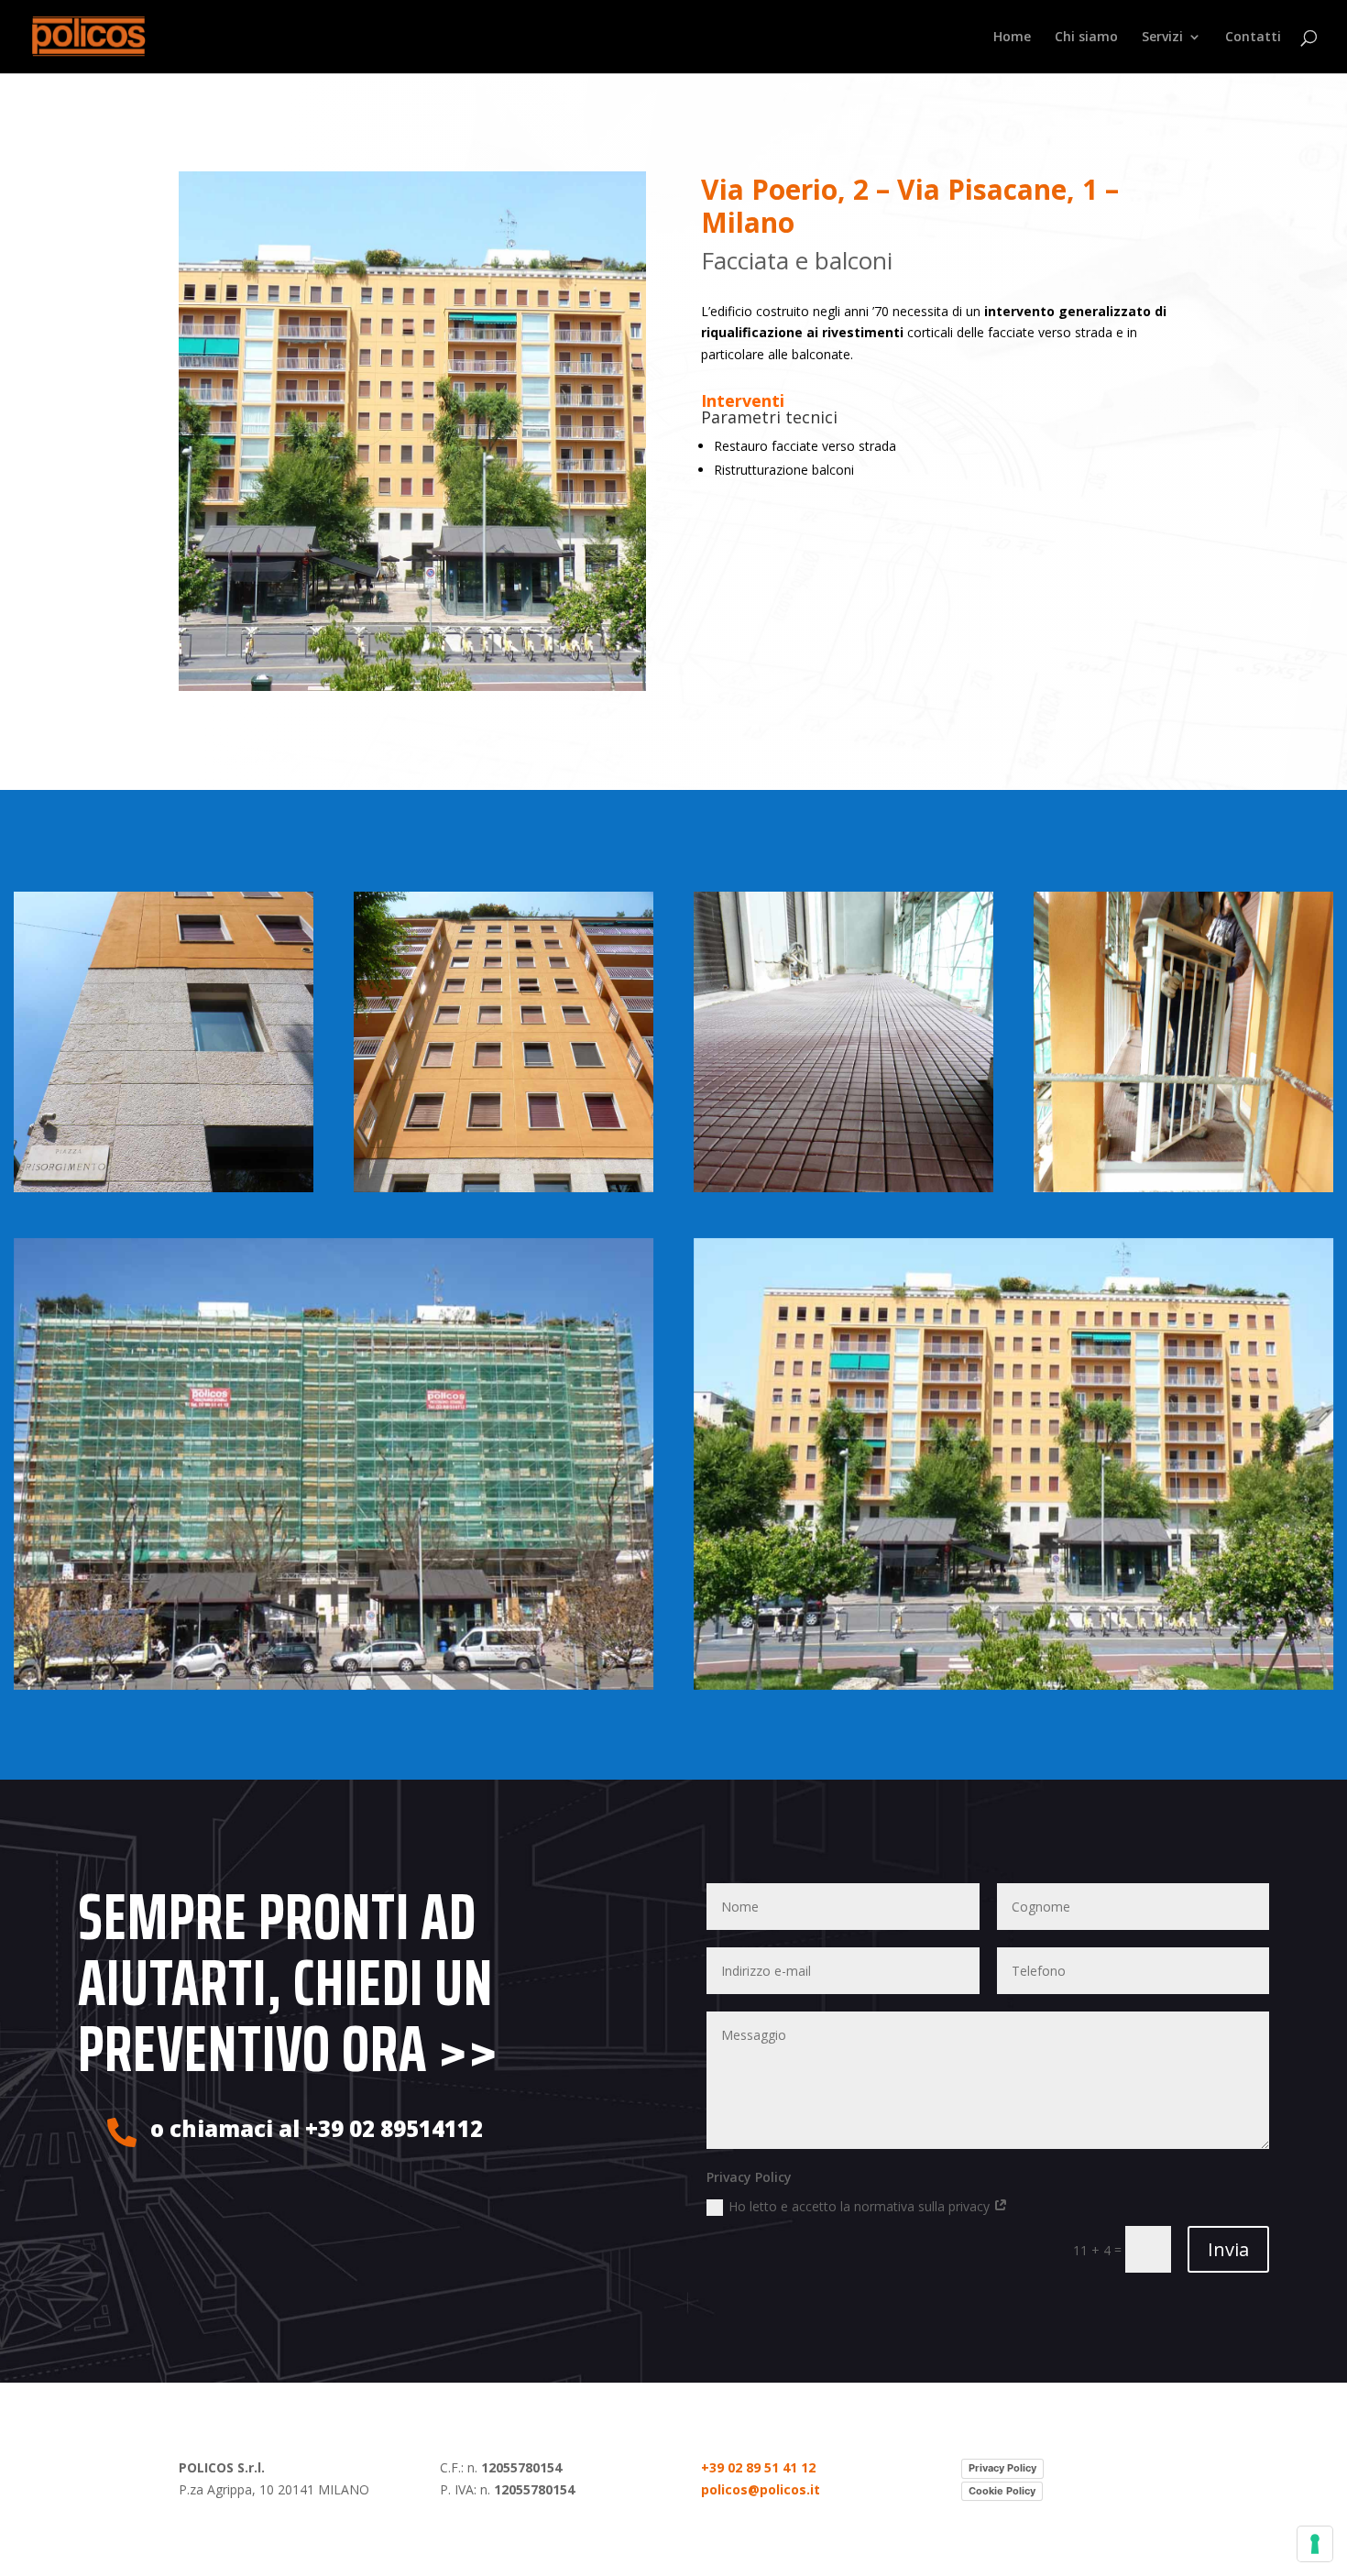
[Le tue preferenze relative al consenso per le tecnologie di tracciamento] (1315, 2544)
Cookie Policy (1002, 2491)
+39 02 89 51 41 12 (758, 2467)
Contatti (1253, 38)
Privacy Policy (1002, 2468)
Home (1012, 38)
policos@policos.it (761, 2489)
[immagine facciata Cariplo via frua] (844, 1042)
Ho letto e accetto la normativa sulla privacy (861, 2206)
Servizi (1162, 38)
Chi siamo (1086, 38)
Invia (1228, 2249)
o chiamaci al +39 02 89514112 (317, 2128)
